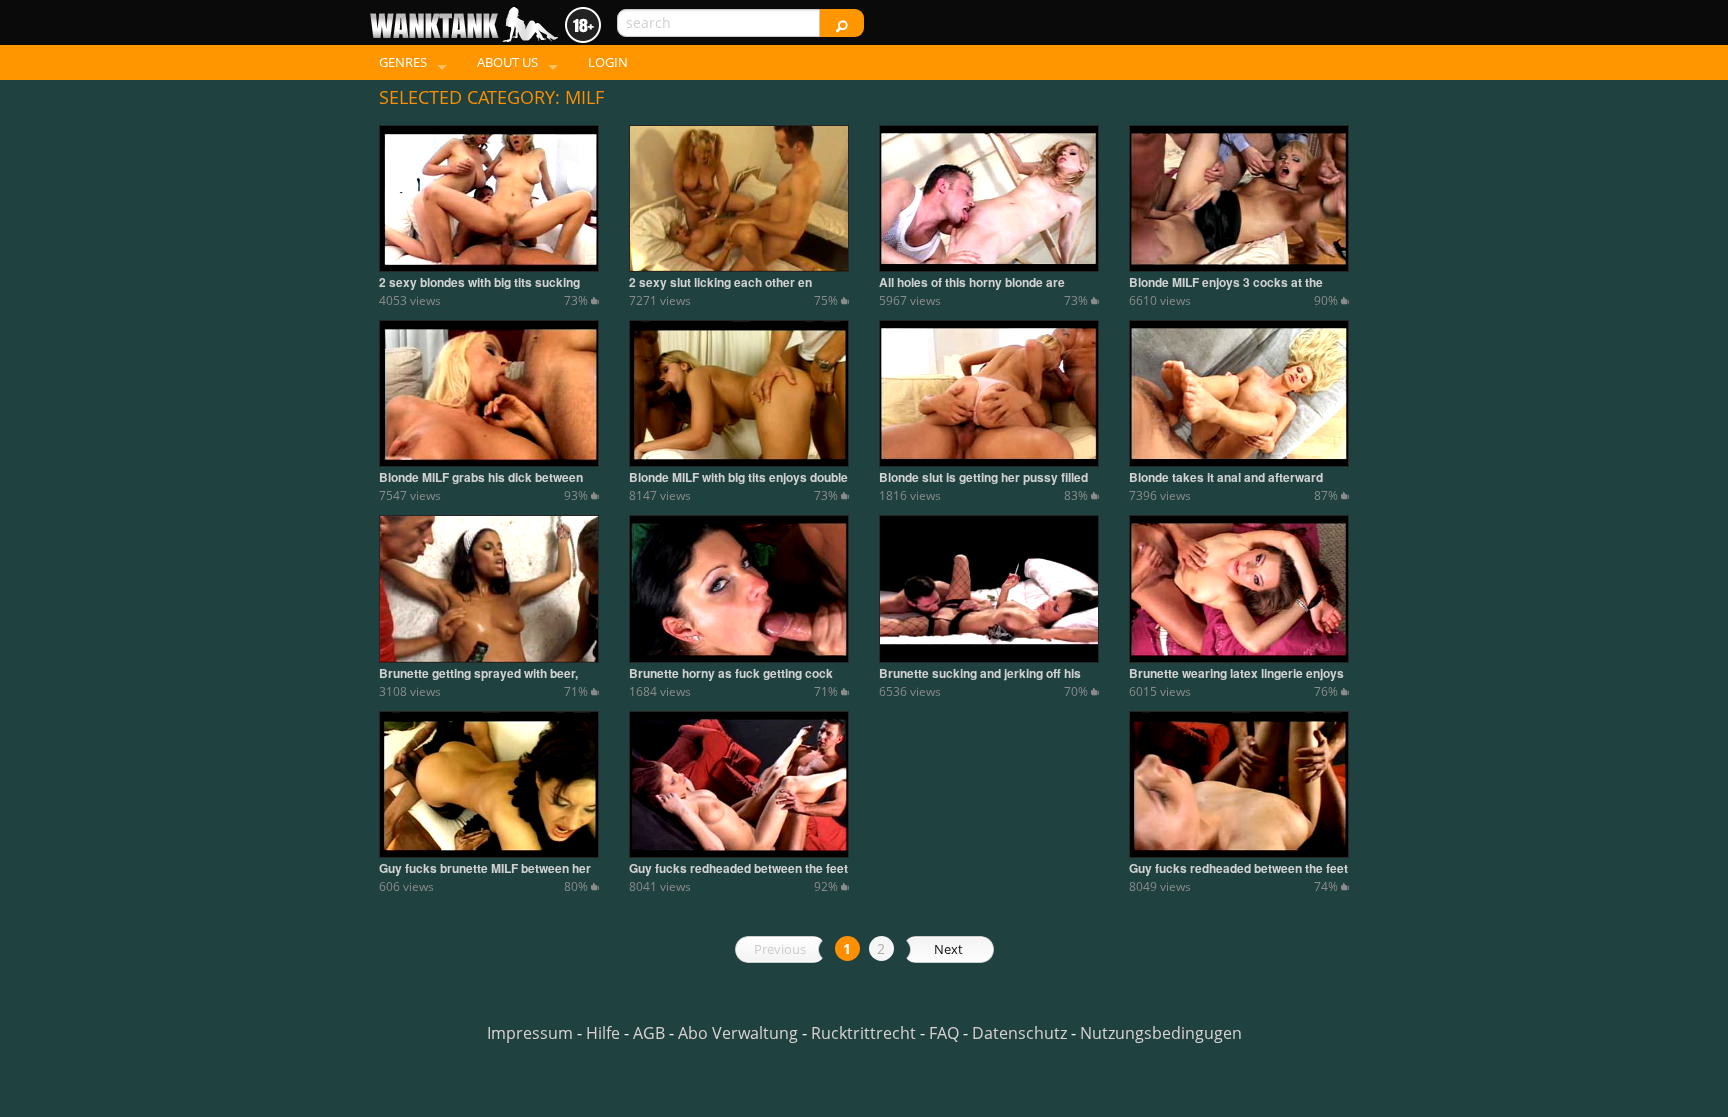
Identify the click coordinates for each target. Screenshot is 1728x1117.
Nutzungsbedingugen (1161, 1033)
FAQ (944, 1033)
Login (608, 62)
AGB (649, 1033)
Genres (403, 62)
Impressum (530, 1033)
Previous (780, 949)
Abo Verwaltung (738, 1033)
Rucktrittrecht (863, 1033)
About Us (507, 62)
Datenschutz (1019, 1033)
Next (948, 949)
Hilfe (603, 1033)
